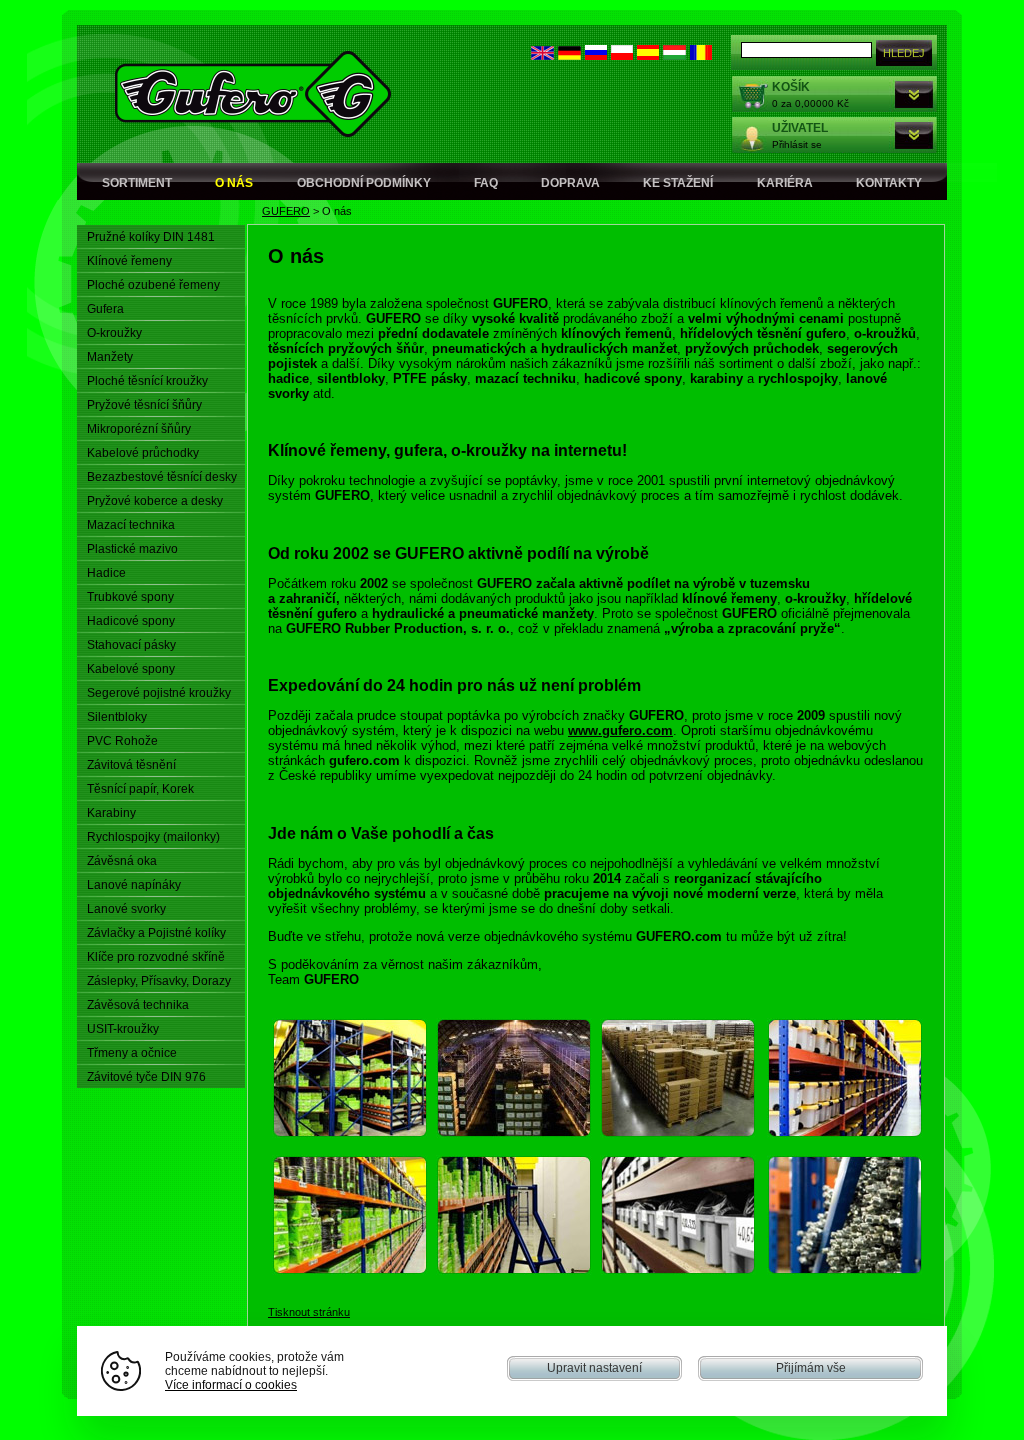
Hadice (106, 573)
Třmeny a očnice (132, 1053)
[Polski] (622, 55)
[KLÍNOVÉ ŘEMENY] (514, 1133)
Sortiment (137, 183)
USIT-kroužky (123, 1029)
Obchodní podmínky (364, 183)
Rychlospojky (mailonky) (153, 837)
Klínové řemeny (129, 261)
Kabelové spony (131, 669)
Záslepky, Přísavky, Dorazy (159, 981)
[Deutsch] (569, 55)
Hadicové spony (131, 621)
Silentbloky (117, 717)
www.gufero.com (620, 730)
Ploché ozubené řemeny (153, 285)
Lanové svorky (126, 909)
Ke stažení (678, 183)
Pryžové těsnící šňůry (144, 405)
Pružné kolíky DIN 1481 (151, 237)
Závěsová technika (138, 1005)
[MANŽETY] (845, 1133)
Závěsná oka (122, 861)
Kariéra (785, 183)
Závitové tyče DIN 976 (146, 1077)
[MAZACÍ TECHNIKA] (845, 1270)
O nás (234, 183)
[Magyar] (674, 55)
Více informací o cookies (231, 1384)
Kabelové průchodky (143, 453)
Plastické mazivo (132, 549)
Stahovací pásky (131, 645)
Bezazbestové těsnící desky (162, 477)
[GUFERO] (350, 1133)
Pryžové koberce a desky (155, 501)
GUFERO (286, 211)
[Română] (701, 55)
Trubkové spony (130, 597)
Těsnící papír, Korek (140, 789)
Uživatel (800, 128)
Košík (791, 87)
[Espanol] (648, 55)
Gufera (105, 309)
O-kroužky (114, 333)
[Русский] (596, 55)
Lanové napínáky (134, 885)
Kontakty (889, 183)
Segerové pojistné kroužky (159, 693)
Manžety (110, 357)
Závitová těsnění (131, 765)
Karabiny (111, 813)
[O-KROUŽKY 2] (678, 1270)
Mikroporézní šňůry (139, 429)
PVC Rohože (122, 741)
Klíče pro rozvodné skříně (156, 957)
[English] (542, 55)
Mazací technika (131, 525)
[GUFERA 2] (350, 1270)
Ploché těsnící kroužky (147, 381)
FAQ (486, 183)
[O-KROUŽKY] (678, 1133)
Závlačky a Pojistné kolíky (156, 933)
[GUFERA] (514, 1270)
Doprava (570, 183)
